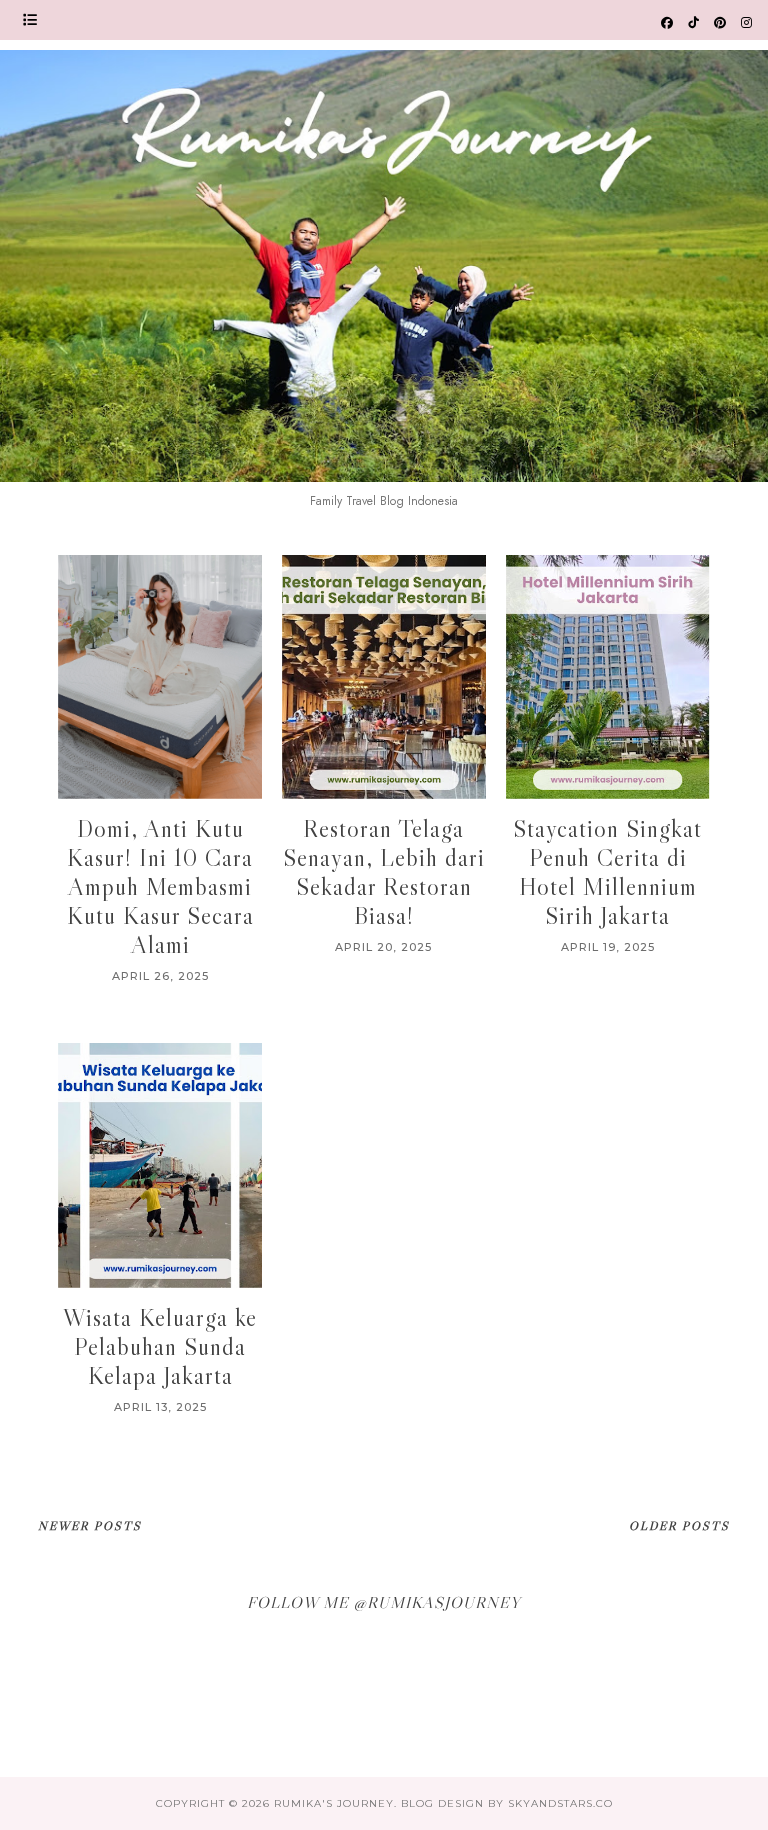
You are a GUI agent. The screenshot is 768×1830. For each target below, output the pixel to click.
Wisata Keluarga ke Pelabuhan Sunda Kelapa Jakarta (160, 1346)
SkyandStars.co (560, 1803)
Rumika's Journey (334, 1803)
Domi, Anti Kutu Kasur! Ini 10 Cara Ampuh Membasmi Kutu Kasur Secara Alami (160, 886)
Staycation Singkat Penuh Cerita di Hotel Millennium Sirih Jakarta (607, 872)
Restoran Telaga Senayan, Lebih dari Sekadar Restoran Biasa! (384, 872)
